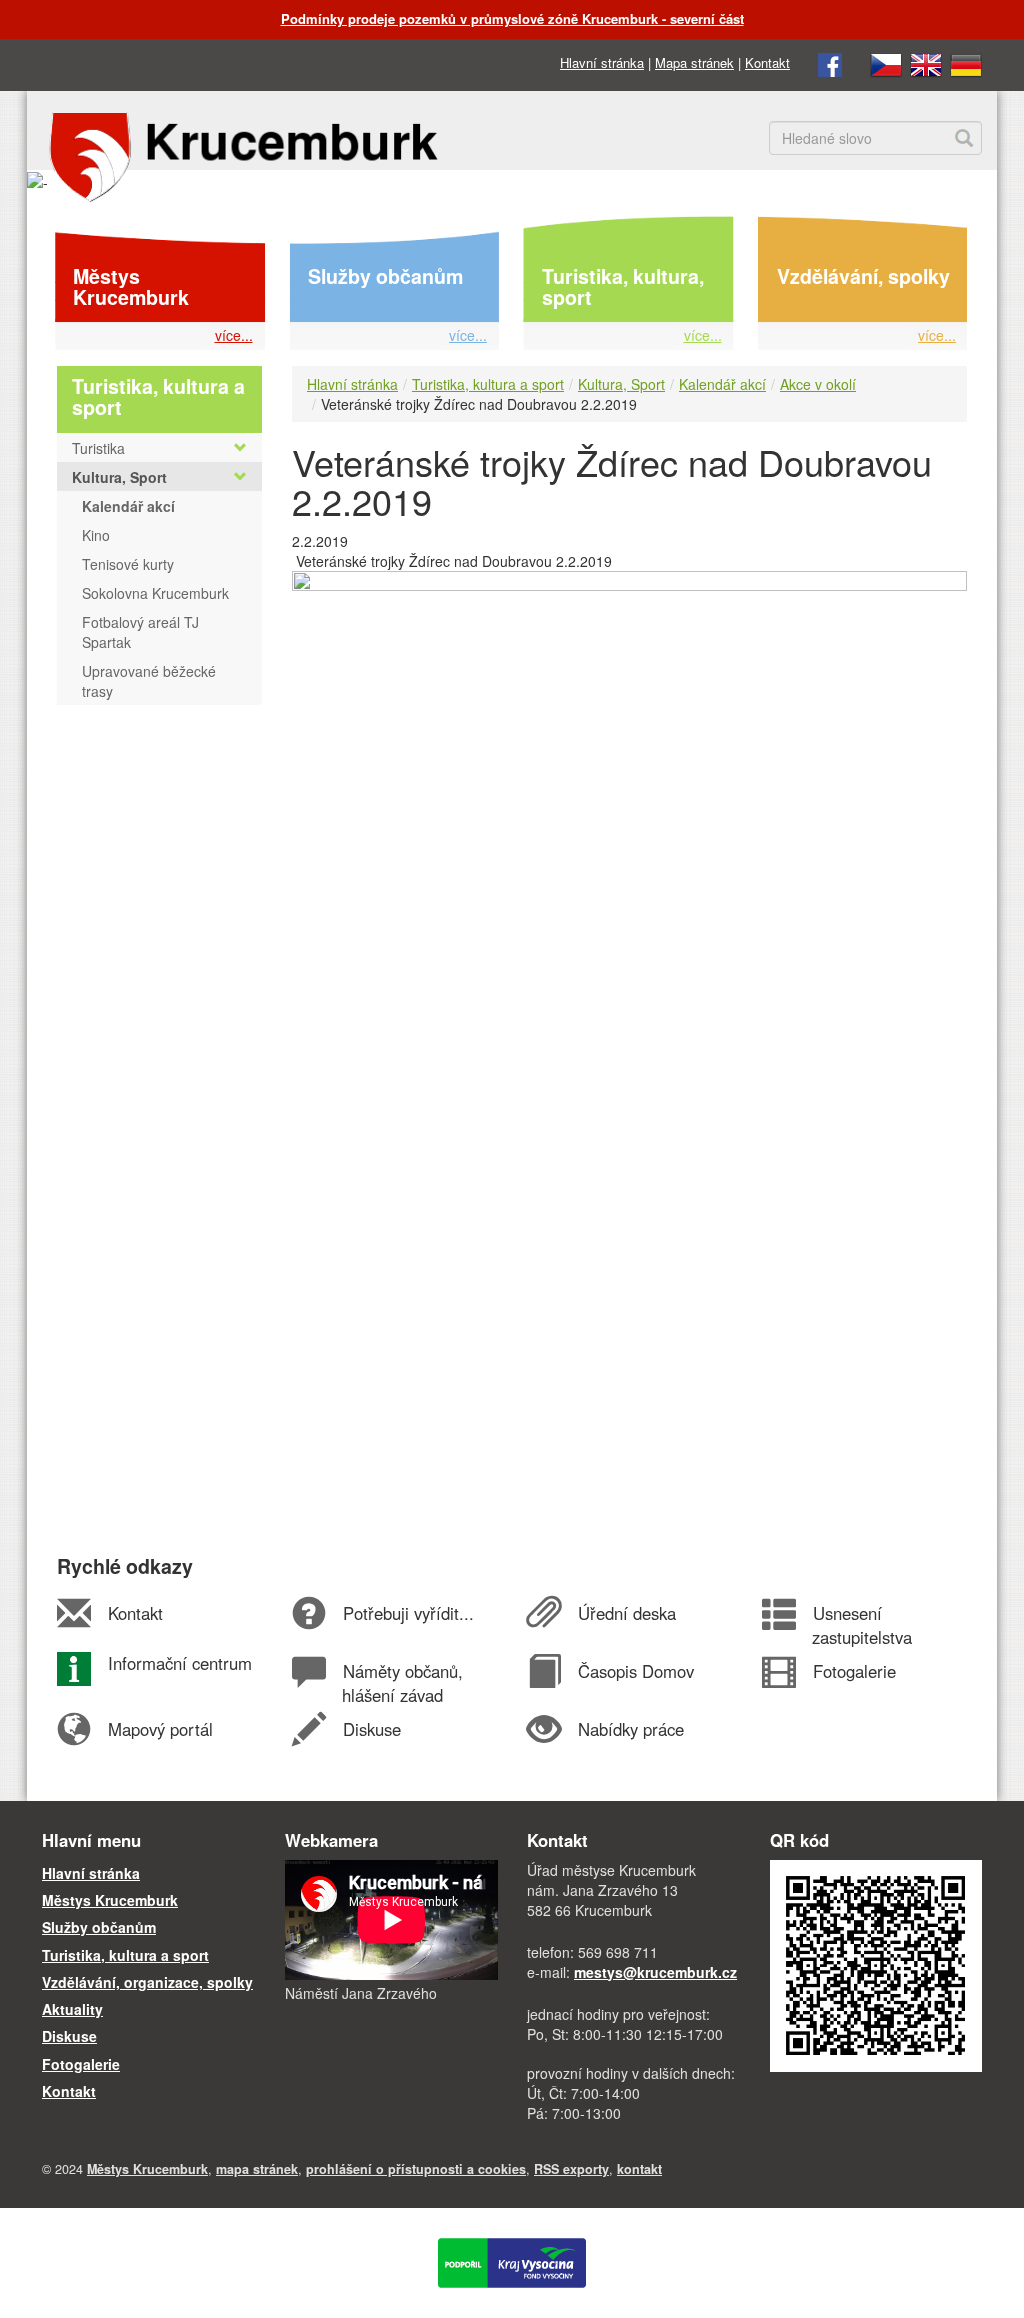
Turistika (98, 448)
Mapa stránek (694, 62)
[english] (926, 62)
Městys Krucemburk (131, 287)
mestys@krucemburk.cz (655, 1972)
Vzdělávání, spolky (863, 276)
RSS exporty (571, 2169)
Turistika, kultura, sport (623, 287)
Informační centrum (179, 1663)
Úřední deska (626, 1613)
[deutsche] (966, 62)
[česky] (886, 62)
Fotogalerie (854, 1671)
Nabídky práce (630, 1729)
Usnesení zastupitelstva (862, 1625)
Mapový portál (160, 1729)
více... (234, 335)
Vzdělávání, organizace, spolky (147, 1982)
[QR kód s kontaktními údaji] (876, 1964)
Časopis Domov (635, 1671)
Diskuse (371, 1729)
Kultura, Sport (621, 384)
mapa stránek (257, 2169)
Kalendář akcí (722, 384)
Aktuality (72, 2009)
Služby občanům (385, 276)
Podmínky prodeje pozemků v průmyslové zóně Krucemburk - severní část (512, 18)
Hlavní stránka (602, 62)
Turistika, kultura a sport (488, 384)
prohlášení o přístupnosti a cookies (416, 2169)
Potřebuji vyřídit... (408, 1613)
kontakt (639, 2169)
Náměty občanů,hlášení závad (402, 1683)
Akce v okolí (818, 384)
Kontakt (767, 62)
